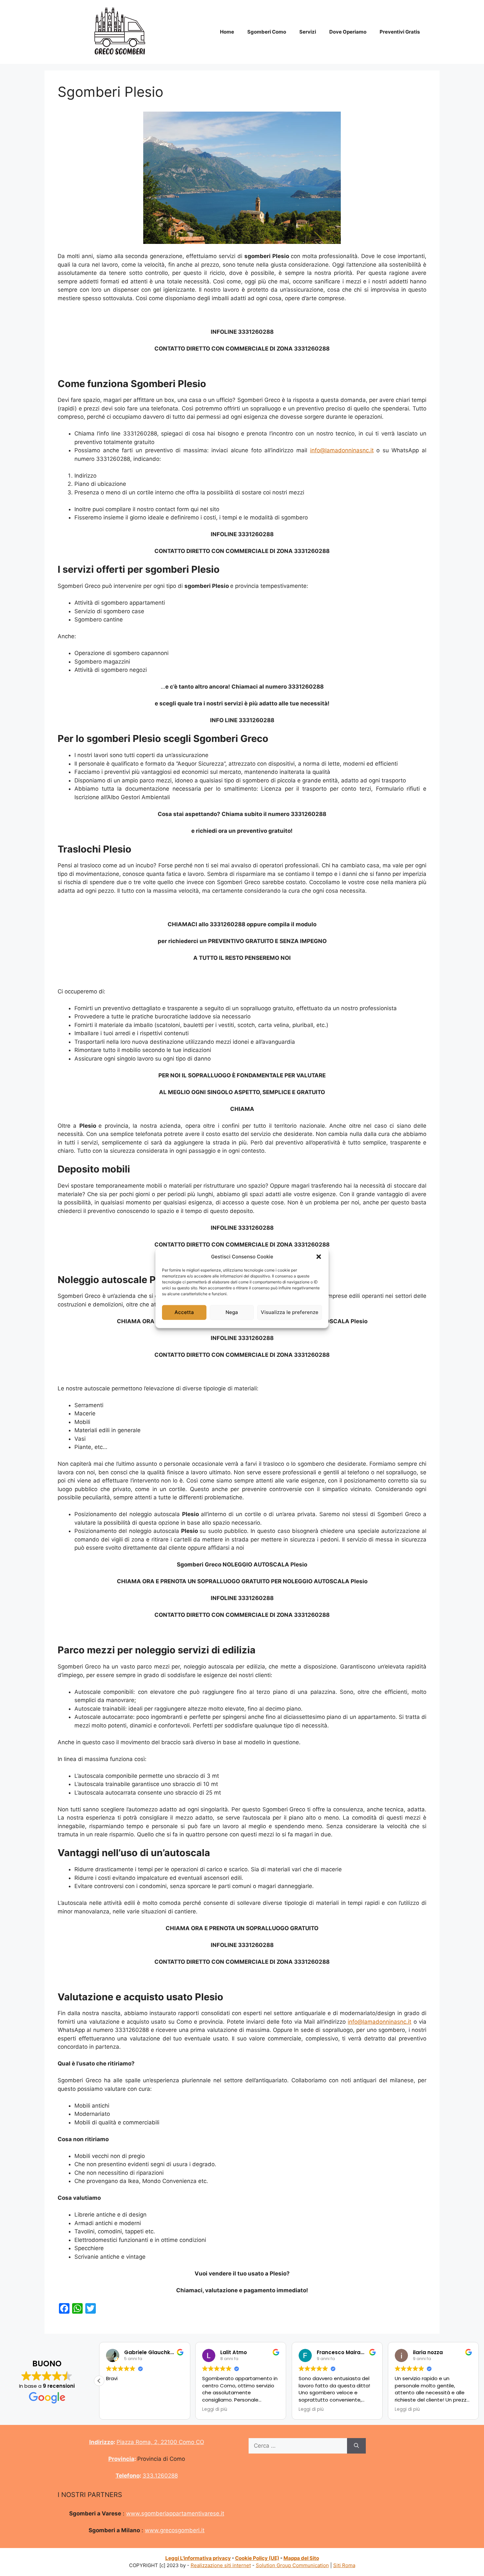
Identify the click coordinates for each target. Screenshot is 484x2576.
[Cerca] (356, 2446)
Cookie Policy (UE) (257, 2558)
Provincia (121, 2459)
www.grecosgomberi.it (175, 2530)
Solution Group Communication (292, 2565)
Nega (232, 1312)
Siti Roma (344, 2565)
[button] (319, 1257)
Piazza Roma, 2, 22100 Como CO (160, 2442)
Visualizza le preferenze (290, 1312)
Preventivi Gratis (400, 32)
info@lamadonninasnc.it (342, 450)
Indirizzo (101, 2442)
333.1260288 (160, 2476)
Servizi (308, 32)
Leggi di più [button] (215, 2409)
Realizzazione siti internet (221, 2565)
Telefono (128, 2476)
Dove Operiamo (348, 32)
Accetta (184, 1312)
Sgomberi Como (267, 32)
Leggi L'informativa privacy (198, 2558)
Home (227, 32)
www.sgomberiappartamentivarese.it (175, 2513)
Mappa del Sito (301, 2558)
